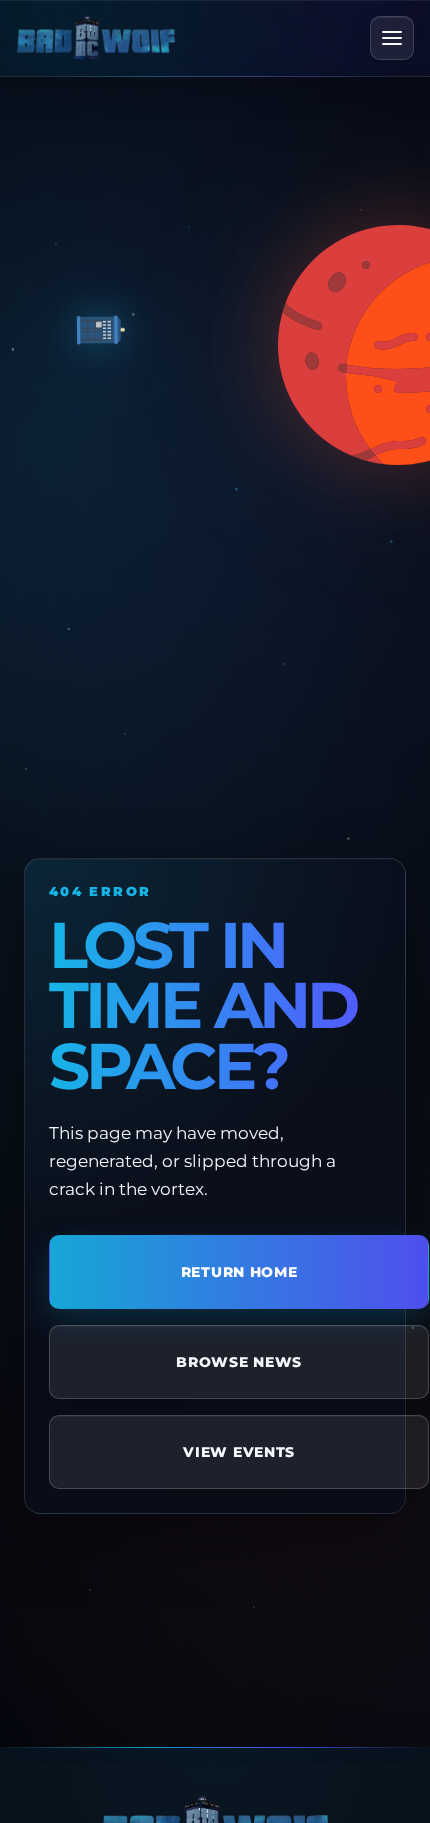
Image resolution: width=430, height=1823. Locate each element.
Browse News (239, 1362)
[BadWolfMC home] (96, 37)
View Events (239, 1452)
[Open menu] (392, 38)
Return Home (239, 1272)
